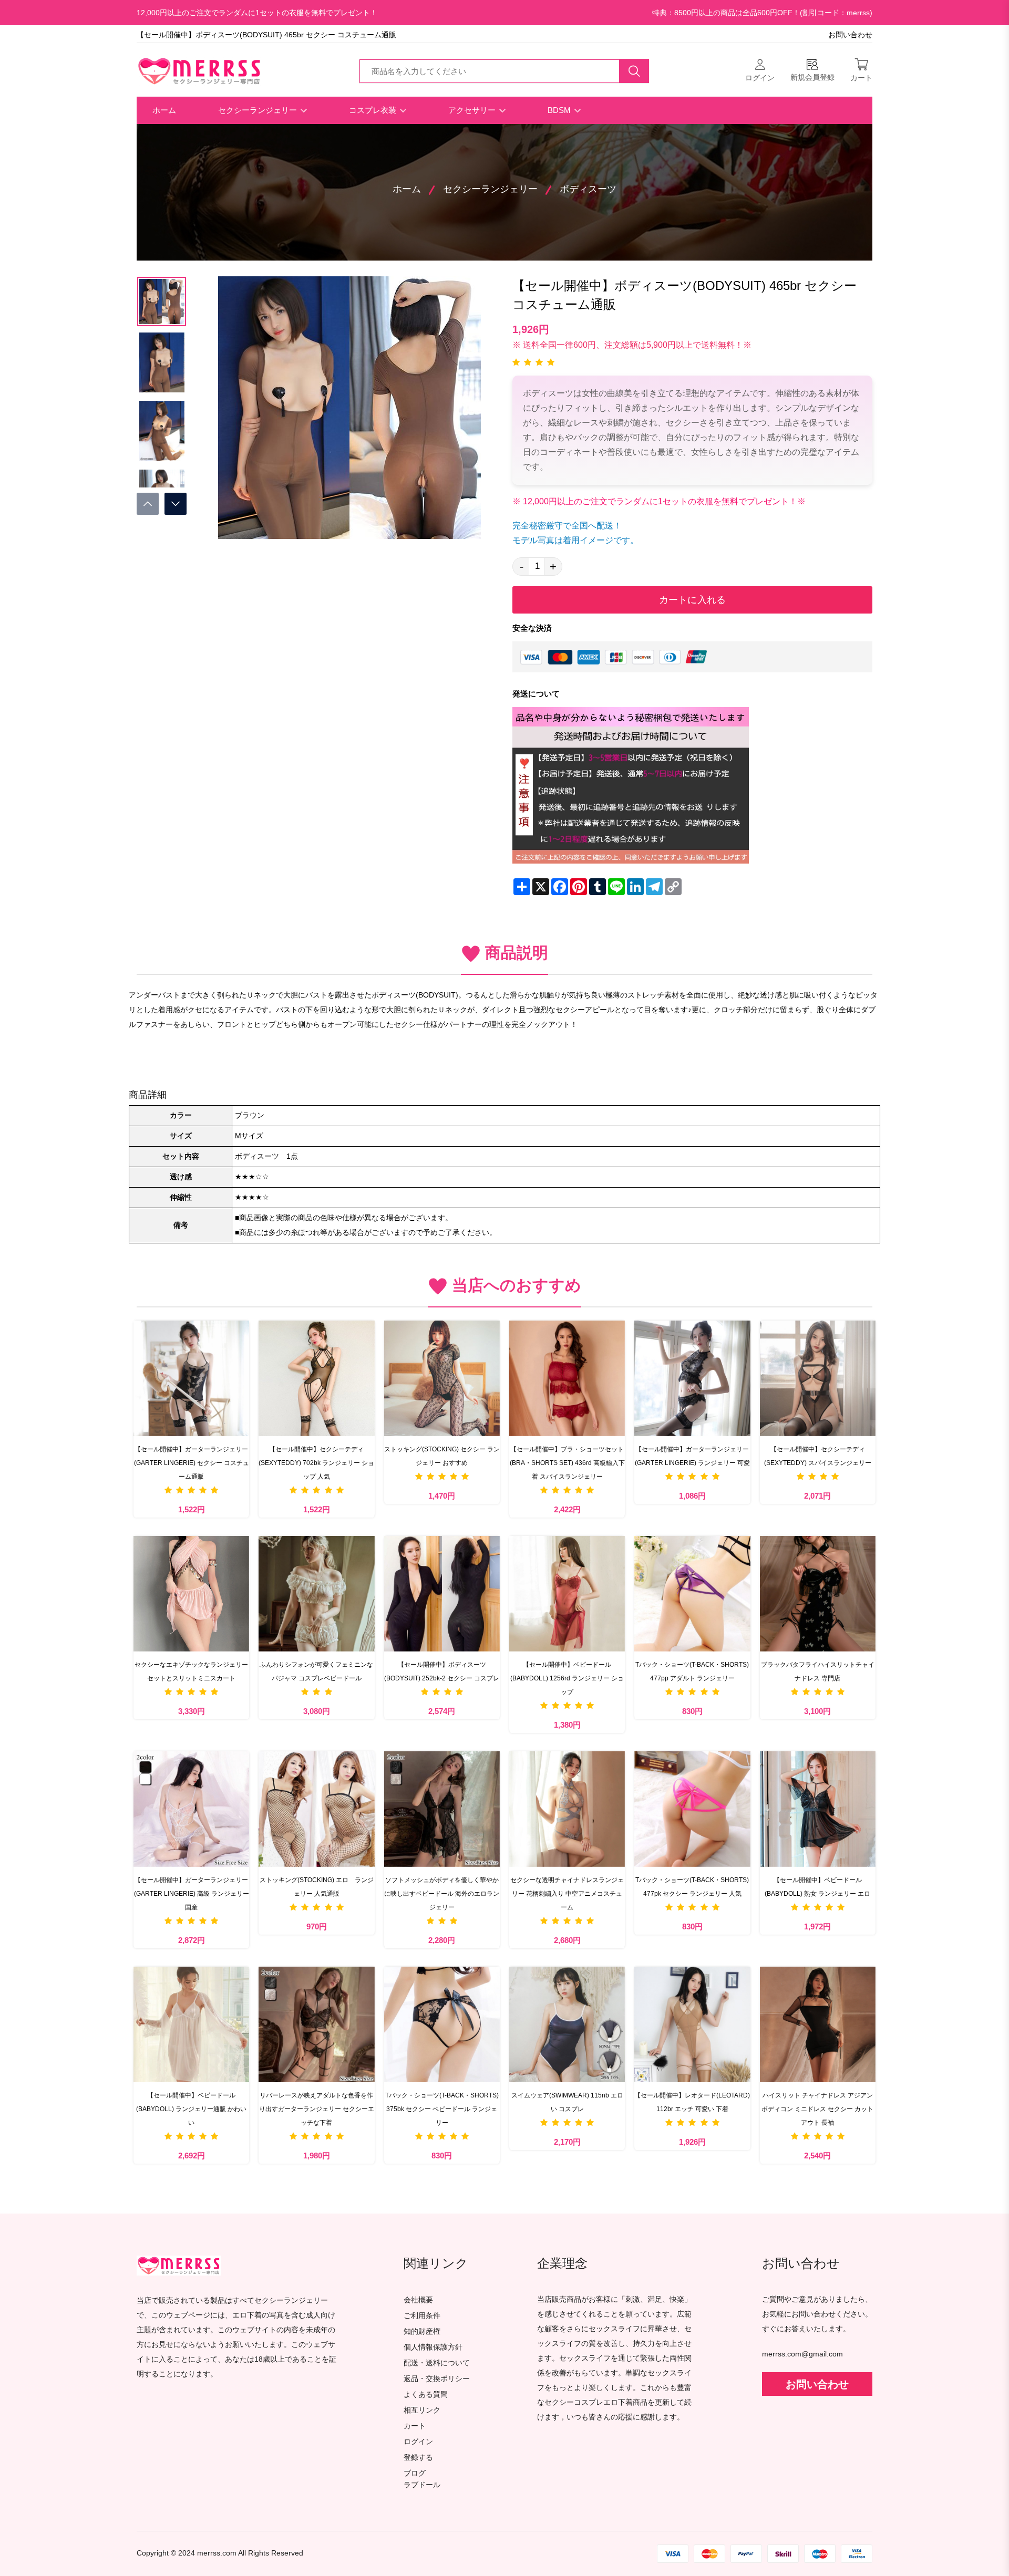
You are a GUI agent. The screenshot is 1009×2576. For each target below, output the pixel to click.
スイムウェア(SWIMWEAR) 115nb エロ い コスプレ (567, 2102)
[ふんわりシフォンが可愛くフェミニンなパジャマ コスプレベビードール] (316, 1594)
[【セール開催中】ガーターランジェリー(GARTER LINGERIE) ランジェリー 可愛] (692, 1378)
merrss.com (217, 2553)
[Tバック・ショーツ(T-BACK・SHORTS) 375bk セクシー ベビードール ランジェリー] (442, 2024)
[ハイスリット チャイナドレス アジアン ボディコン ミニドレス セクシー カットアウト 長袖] (818, 2024)
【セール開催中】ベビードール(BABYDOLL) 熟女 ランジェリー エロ (817, 1887)
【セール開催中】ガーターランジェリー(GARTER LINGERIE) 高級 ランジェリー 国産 (192, 1894)
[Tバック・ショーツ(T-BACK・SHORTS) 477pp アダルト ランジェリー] (692, 1594)
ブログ (415, 2473)
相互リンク (422, 2410)
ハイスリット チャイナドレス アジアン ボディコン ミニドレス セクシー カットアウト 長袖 (817, 2109)
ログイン (418, 2442)
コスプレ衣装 (374, 110)
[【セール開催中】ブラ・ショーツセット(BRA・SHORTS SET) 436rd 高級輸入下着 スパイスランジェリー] (567, 1378)
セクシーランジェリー (259, 110)
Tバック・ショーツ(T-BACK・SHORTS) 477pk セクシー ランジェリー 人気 (692, 1887)
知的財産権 (422, 2331)
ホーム (164, 110)
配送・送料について (437, 2363)
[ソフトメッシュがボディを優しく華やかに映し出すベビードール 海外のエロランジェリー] (442, 1809)
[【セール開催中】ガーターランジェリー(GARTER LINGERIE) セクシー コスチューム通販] (191, 1378)
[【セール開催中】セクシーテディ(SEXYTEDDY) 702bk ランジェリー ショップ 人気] (316, 1378)
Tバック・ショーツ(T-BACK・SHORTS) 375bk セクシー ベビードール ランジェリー (442, 2109)
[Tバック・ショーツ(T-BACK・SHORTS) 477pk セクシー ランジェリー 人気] (692, 1809)
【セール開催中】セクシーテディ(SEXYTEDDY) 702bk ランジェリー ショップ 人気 (316, 1463)
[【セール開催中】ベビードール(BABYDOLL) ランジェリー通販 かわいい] (191, 2024)
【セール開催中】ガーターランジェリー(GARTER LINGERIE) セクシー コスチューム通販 (192, 1463)
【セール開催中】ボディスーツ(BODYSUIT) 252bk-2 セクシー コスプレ (442, 1671)
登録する (418, 2458)
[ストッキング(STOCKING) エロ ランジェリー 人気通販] (316, 1809)
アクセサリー (473, 110)
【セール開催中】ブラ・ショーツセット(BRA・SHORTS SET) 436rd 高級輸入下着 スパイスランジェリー (567, 1463)
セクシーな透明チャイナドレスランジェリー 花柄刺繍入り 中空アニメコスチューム (567, 1894)
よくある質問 (426, 2395)
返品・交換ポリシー (437, 2379)
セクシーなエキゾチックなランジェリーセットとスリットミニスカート (191, 1671)
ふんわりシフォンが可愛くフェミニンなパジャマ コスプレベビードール (316, 1671)
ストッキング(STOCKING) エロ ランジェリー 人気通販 (317, 1887)
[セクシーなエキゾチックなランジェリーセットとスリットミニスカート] (191, 1594)
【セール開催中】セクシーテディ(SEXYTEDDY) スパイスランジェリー (818, 1456)
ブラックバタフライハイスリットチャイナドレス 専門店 (818, 1671)
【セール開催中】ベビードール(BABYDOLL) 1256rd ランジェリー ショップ (567, 1678)
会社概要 (418, 2300)
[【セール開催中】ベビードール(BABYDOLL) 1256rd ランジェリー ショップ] (567, 1594)
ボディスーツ (588, 189)
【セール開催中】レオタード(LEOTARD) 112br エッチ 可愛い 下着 (692, 2102)
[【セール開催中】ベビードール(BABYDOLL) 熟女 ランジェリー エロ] (818, 1809)
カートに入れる (692, 600)
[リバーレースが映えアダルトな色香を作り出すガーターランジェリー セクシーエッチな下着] (316, 2024)
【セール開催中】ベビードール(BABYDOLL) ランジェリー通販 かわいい (191, 2109)
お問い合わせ (850, 35)
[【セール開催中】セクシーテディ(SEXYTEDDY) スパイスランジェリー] (818, 1378)
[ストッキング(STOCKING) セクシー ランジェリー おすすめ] (442, 1378)
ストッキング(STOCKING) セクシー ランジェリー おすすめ (442, 1456)
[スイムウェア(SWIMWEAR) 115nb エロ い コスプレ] (567, 2024)
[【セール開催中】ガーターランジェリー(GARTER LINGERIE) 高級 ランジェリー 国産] (191, 1809)
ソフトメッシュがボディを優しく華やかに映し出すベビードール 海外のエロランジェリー (442, 1894)
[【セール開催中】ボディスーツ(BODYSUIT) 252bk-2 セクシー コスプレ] (442, 1594)
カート (415, 2426)
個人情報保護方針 (433, 2347)
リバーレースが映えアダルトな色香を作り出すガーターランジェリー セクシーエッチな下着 (317, 2109)
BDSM (560, 110)
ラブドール (422, 2485)
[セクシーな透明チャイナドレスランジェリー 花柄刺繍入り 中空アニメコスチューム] (567, 1809)
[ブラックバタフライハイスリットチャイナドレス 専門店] (818, 1594)
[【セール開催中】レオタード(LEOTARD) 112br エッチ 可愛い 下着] (692, 2024)
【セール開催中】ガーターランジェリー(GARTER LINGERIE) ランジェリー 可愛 (692, 1456)
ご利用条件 (422, 2316)
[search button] (634, 71)
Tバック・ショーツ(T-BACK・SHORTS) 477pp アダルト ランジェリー (692, 1671)
